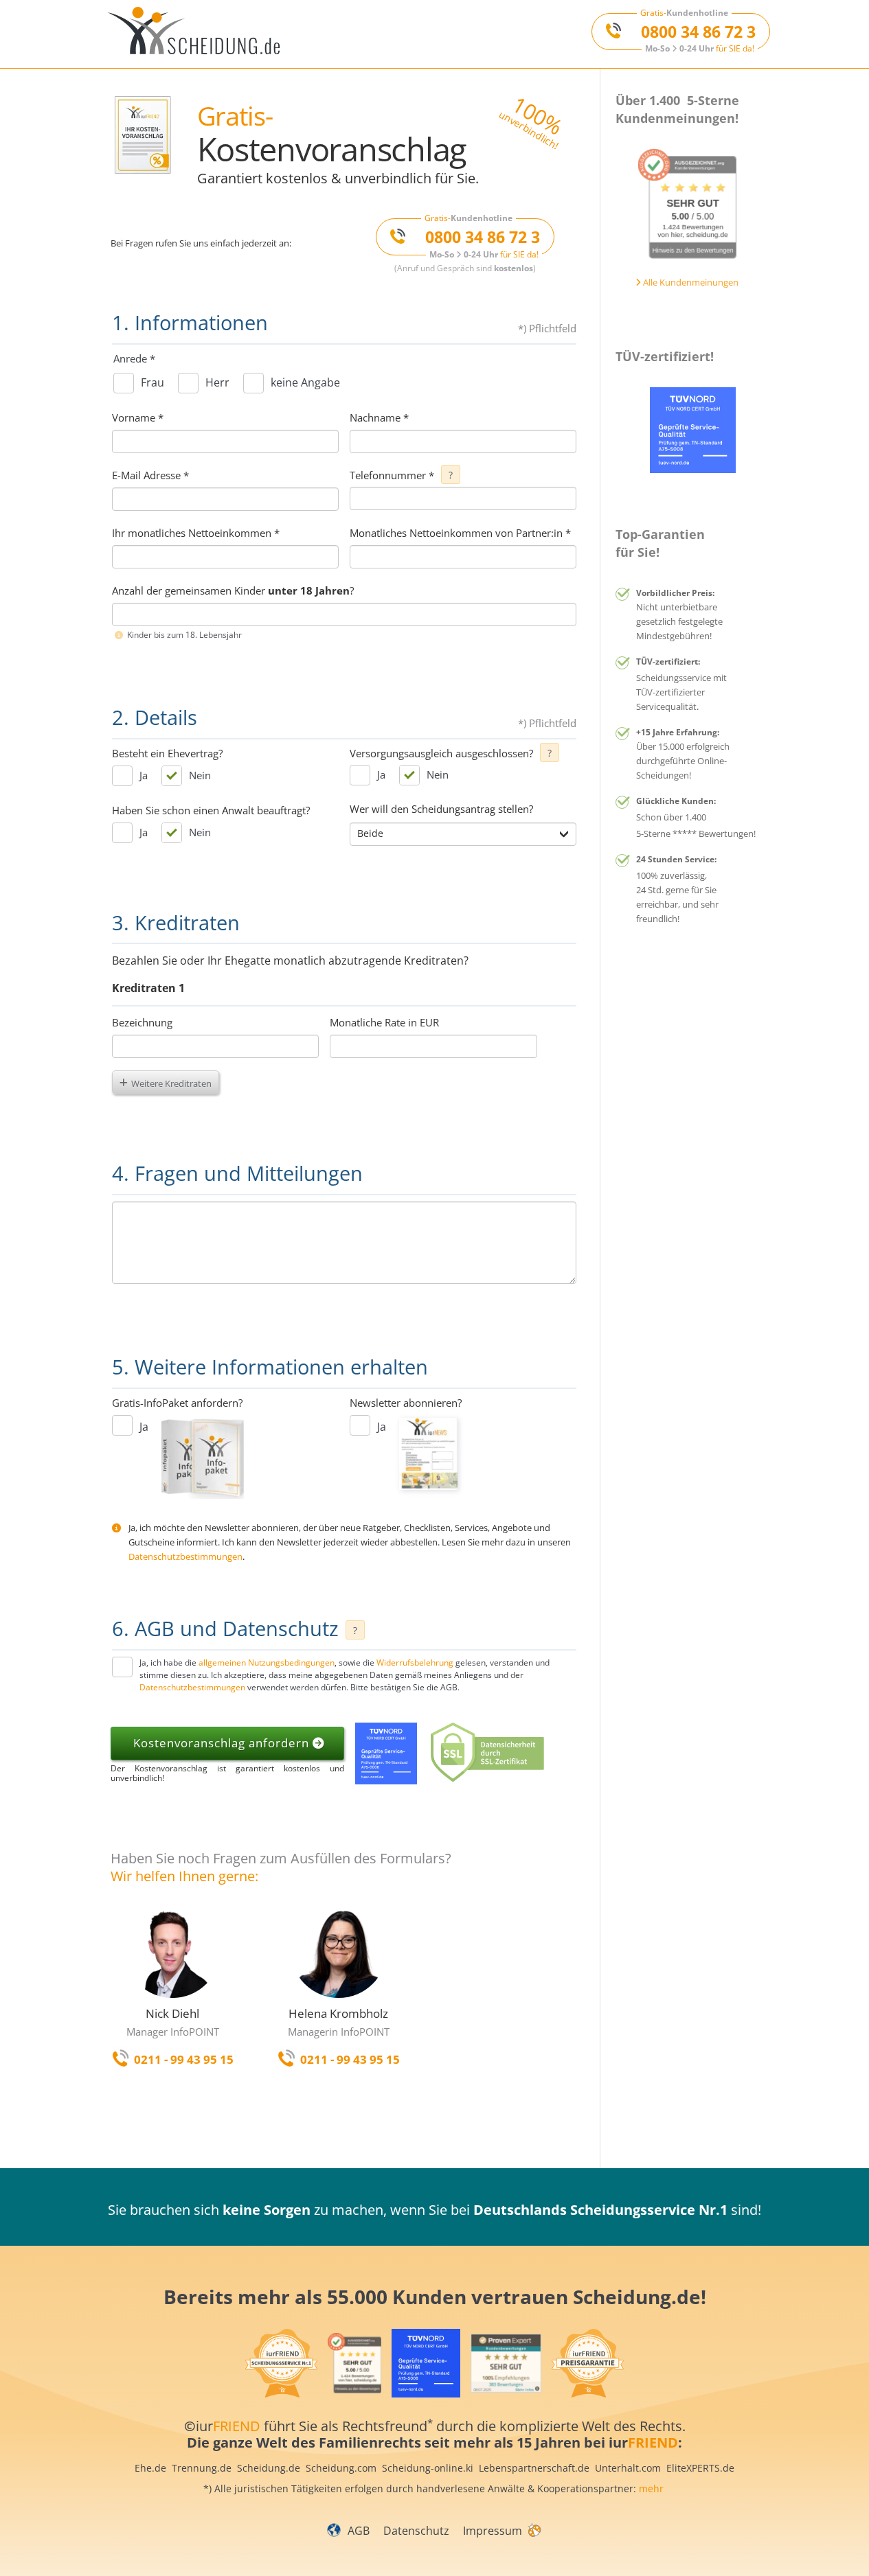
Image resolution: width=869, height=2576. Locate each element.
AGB (359, 2531)
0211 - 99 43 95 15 (184, 2059)
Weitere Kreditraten (171, 1083)
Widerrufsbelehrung (415, 1663)
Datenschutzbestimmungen (185, 1556)
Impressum (493, 2531)
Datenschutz (416, 2531)
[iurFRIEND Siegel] (687, 204)
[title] (199, 34)
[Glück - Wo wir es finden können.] (534, 2529)
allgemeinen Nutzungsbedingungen (267, 1663)
